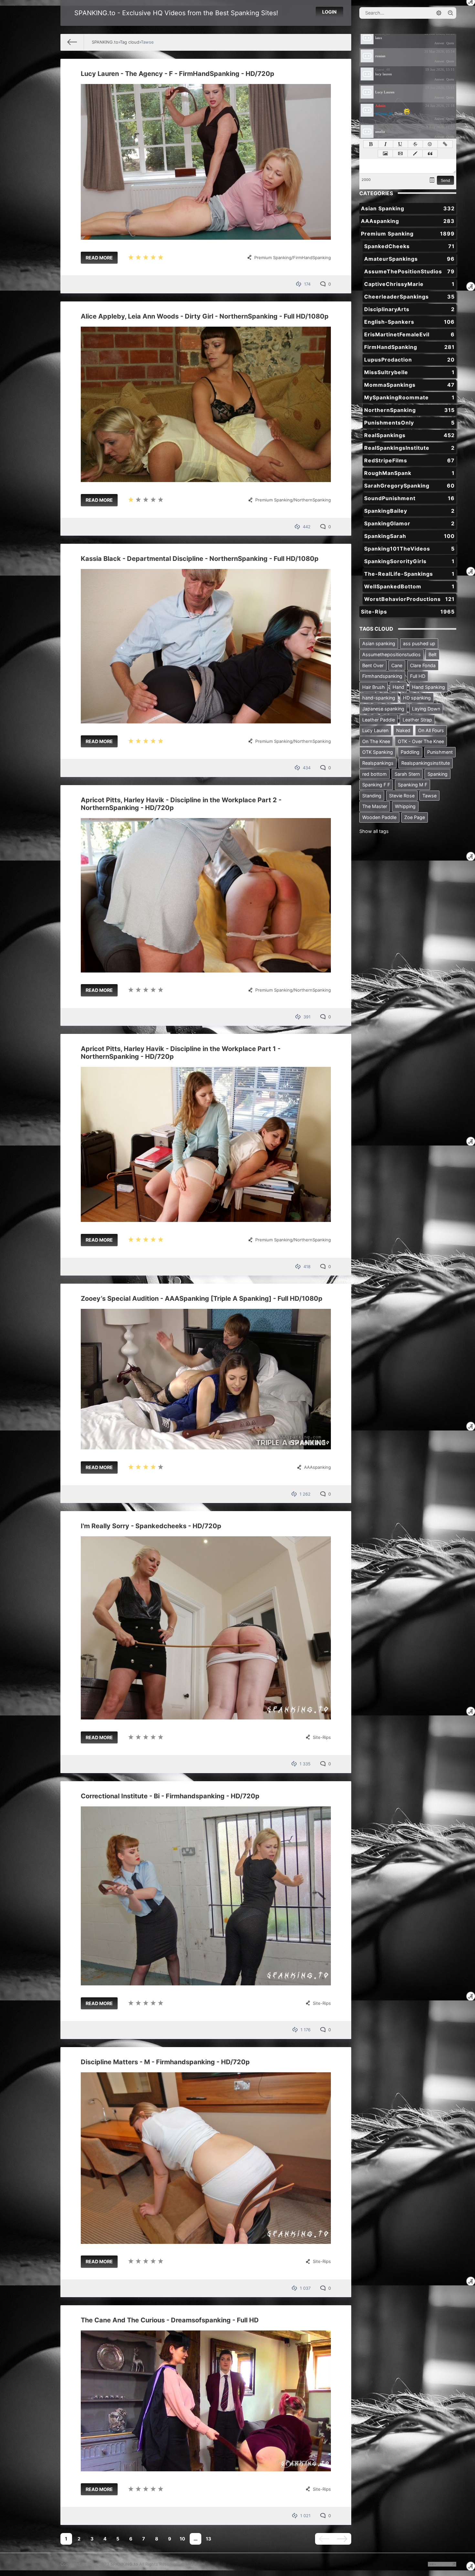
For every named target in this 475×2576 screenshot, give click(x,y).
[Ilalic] (386, 144)
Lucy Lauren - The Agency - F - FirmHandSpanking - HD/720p (178, 74)
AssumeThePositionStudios (409, 271)
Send (445, 181)
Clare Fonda (423, 665)
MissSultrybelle (409, 372)
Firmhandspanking (382, 676)
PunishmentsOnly (409, 423)
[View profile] (367, 38)
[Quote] (430, 153)
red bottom (375, 774)
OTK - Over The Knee (421, 741)
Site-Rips (322, 1737)
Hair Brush (374, 687)
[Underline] (401, 144)
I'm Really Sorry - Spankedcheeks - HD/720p (151, 1526)
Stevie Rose (402, 796)
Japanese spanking (383, 709)
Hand (398, 687)
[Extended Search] (439, 13)
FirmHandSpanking (312, 258)
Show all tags (374, 831)
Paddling (410, 752)
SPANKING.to (124, 2564)
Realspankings (378, 763)
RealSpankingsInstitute (409, 448)
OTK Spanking (378, 752)
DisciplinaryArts (409, 309)
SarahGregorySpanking (409, 486)
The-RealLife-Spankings (409, 574)
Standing (372, 796)
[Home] (72, 42)
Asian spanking (379, 643)
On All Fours (431, 730)
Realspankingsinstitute (426, 763)
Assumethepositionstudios (391, 654)
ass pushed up (419, 643)
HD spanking (417, 698)
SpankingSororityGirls (409, 561)
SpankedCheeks (409, 246)
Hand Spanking (428, 687)
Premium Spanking (273, 258)
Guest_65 (383, 51)
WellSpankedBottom (409, 586)
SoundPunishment (409, 498)
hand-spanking (379, 698)
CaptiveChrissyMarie (409, 284)
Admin (380, 106)
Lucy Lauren (375, 730)
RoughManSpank (409, 473)
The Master (375, 806)
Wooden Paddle (379, 817)
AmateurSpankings (409, 259)
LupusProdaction (409, 360)
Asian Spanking (408, 208)
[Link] (445, 144)
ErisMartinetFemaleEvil (409, 334)
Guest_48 (383, 69)
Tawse (429, 796)
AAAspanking (317, 1467)
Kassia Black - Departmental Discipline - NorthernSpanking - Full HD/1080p (200, 559)
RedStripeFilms (409, 460)
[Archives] (432, 180)
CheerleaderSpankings (409, 297)
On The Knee (376, 741)
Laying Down (426, 709)
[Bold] (371, 144)
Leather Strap (417, 720)
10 (182, 2539)
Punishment (440, 752)
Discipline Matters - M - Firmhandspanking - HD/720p (165, 2062)
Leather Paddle (379, 720)
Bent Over (373, 665)
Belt (433, 654)
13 (208, 2539)
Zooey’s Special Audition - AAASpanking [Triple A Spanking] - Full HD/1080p (202, 1299)
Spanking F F (376, 785)
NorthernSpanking (312, 500)
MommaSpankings (409, 385)
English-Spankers (409, 322)
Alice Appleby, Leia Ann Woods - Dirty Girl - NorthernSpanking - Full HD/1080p (205, 316)
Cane (397, 665)
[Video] (400, 153)
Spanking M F (412, 785)
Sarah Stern (407, 774)
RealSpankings (409, 435)
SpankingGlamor (409, 523)
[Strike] (415, 144)
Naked (403, 730)
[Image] (385, 153)
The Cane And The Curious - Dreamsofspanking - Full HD (170, 2320)
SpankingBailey (409, 511)
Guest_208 (384, 127)
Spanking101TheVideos (409, 549)
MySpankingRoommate (409, 397)
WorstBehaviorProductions (409, 599)
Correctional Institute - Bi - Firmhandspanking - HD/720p (170, 1796)
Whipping (405, 806)
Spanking (438, 774)
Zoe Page (415, 817)
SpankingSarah (409, 536)
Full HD (418, 676)
